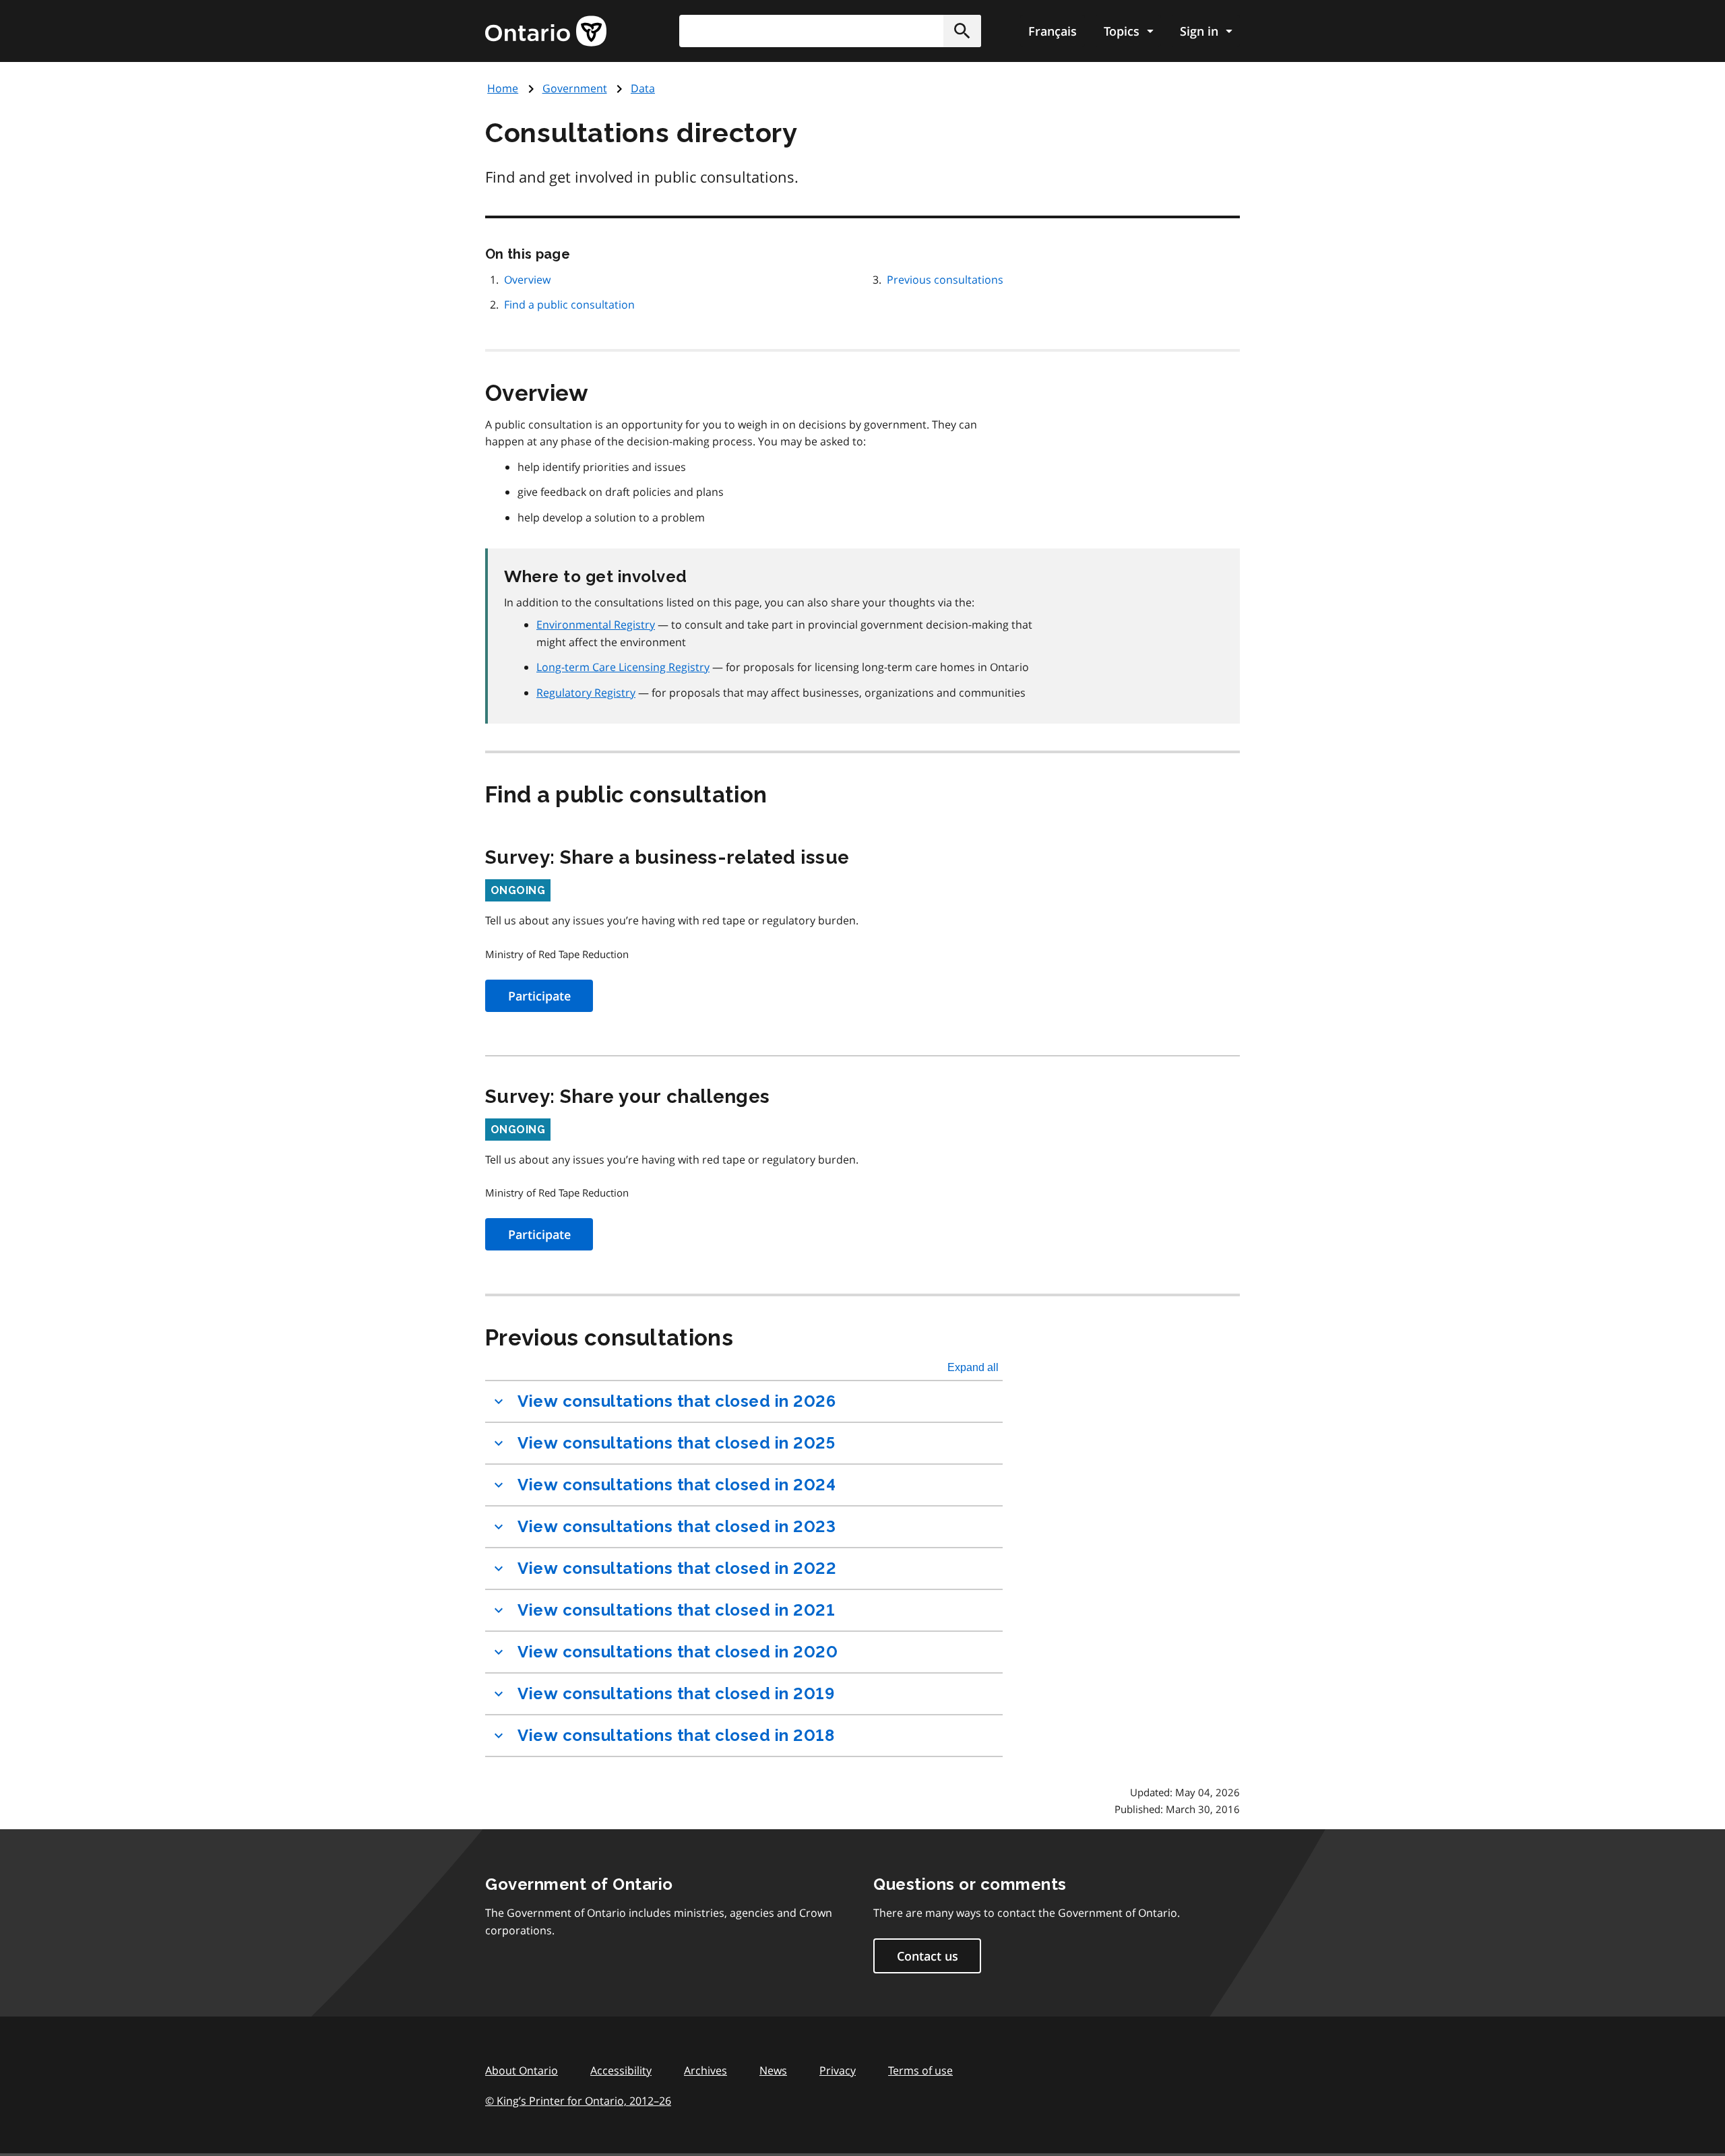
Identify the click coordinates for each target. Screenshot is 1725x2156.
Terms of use (920, 2070)
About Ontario (522, 2070)
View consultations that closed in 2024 (677, 1485)
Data (643, 88)
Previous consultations (945, 280)
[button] (962, 31)
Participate (539, 996)
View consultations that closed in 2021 (676, 1610)
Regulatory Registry (586, 693)
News (773, 2070)
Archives (705, 2070)
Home (503, 88)
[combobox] (830, 31)
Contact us (928, 1956)
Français (1053, 31)
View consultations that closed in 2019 (676, 1693)
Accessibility (621, 2070)
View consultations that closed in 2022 (677, 1568)
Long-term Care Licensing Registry (623, 667)
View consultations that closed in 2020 (678, 1652)
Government (575, 88)
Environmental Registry (596, 625)
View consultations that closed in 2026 (677, 1401)
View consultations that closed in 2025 (676, 1443)
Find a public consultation (569, 305)
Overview (527, 280)
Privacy (838, 2070)
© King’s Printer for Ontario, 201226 (578, 2101)
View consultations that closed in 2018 (676, 1735)
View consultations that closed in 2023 (677, 1526)
